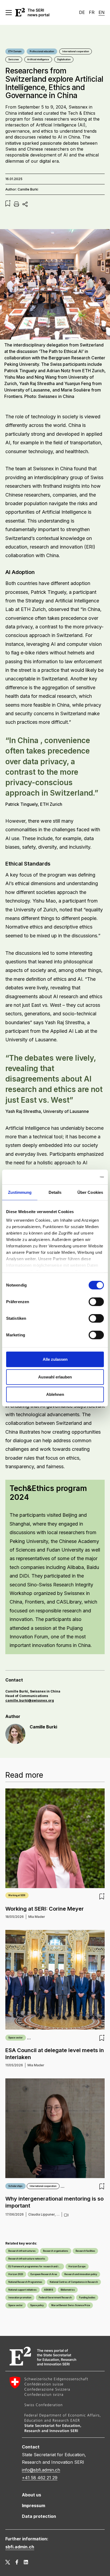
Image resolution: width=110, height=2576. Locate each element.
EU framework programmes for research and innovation (36, 2266)
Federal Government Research (55, 2298)
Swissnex (14, 59)
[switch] (96, 1302)
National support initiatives (22, 2290)
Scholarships (15, 2186)
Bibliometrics (68, 2290)
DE (82, 12)
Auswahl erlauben (55, 1377)
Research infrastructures (22, 2251)
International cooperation (76, 51)
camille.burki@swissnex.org (30, 1700)
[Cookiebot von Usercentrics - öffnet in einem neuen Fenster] (80, 1177)
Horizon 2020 (16, 2274)
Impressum (34, 2506)
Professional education (42, 51)
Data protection (39, 2516)
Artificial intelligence (38, 59)
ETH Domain (15, 51)
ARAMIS (49, 2290)
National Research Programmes (25, 2282)
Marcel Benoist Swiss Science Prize (71, 2305)
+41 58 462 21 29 (40, 2478)
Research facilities (85, 2251)
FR (92, 12)
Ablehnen (55, 1394)
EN (102, 12)
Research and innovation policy (81, 2274)
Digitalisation (64, 59)
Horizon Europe (77, 2266)
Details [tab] (55, 1192)
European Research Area (44, 2274)
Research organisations (56, 2251)
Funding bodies (87, 2298)
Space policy (37, 2305)
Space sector (15, 2038)
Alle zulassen (55, 1359)
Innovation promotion (20, 2298)
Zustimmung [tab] (20, 1192)
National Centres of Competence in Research (74, 2282)
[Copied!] (25, 204)
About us (32, 2495)
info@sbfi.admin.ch (41, 2470)
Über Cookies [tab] (90, 1192)
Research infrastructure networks (27, 2259)
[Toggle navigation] (10, 13)
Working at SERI (17, 1895)
